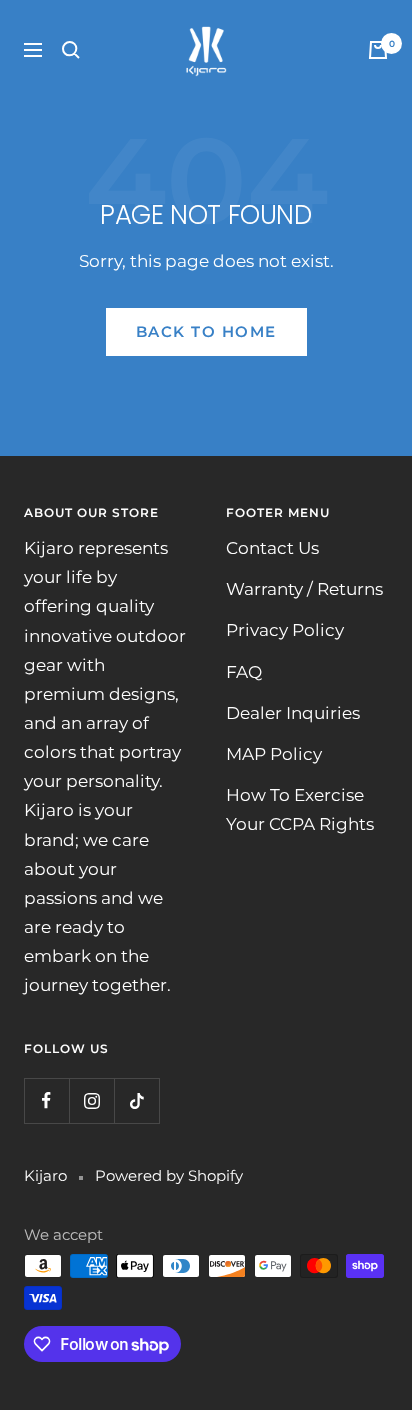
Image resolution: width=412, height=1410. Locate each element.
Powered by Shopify (169, 1175)
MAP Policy (274, 754)
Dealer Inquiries (293, 713)
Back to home (206, 331)
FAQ (244, 672)
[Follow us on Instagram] (91, 1100)
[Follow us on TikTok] (136, 1100)
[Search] (71, 50)
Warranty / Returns (304, 589)
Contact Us (272, 548)
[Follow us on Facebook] (46, 1100)
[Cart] (378, 50)
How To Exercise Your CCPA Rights (300, 809)
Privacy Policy (285, 630)
